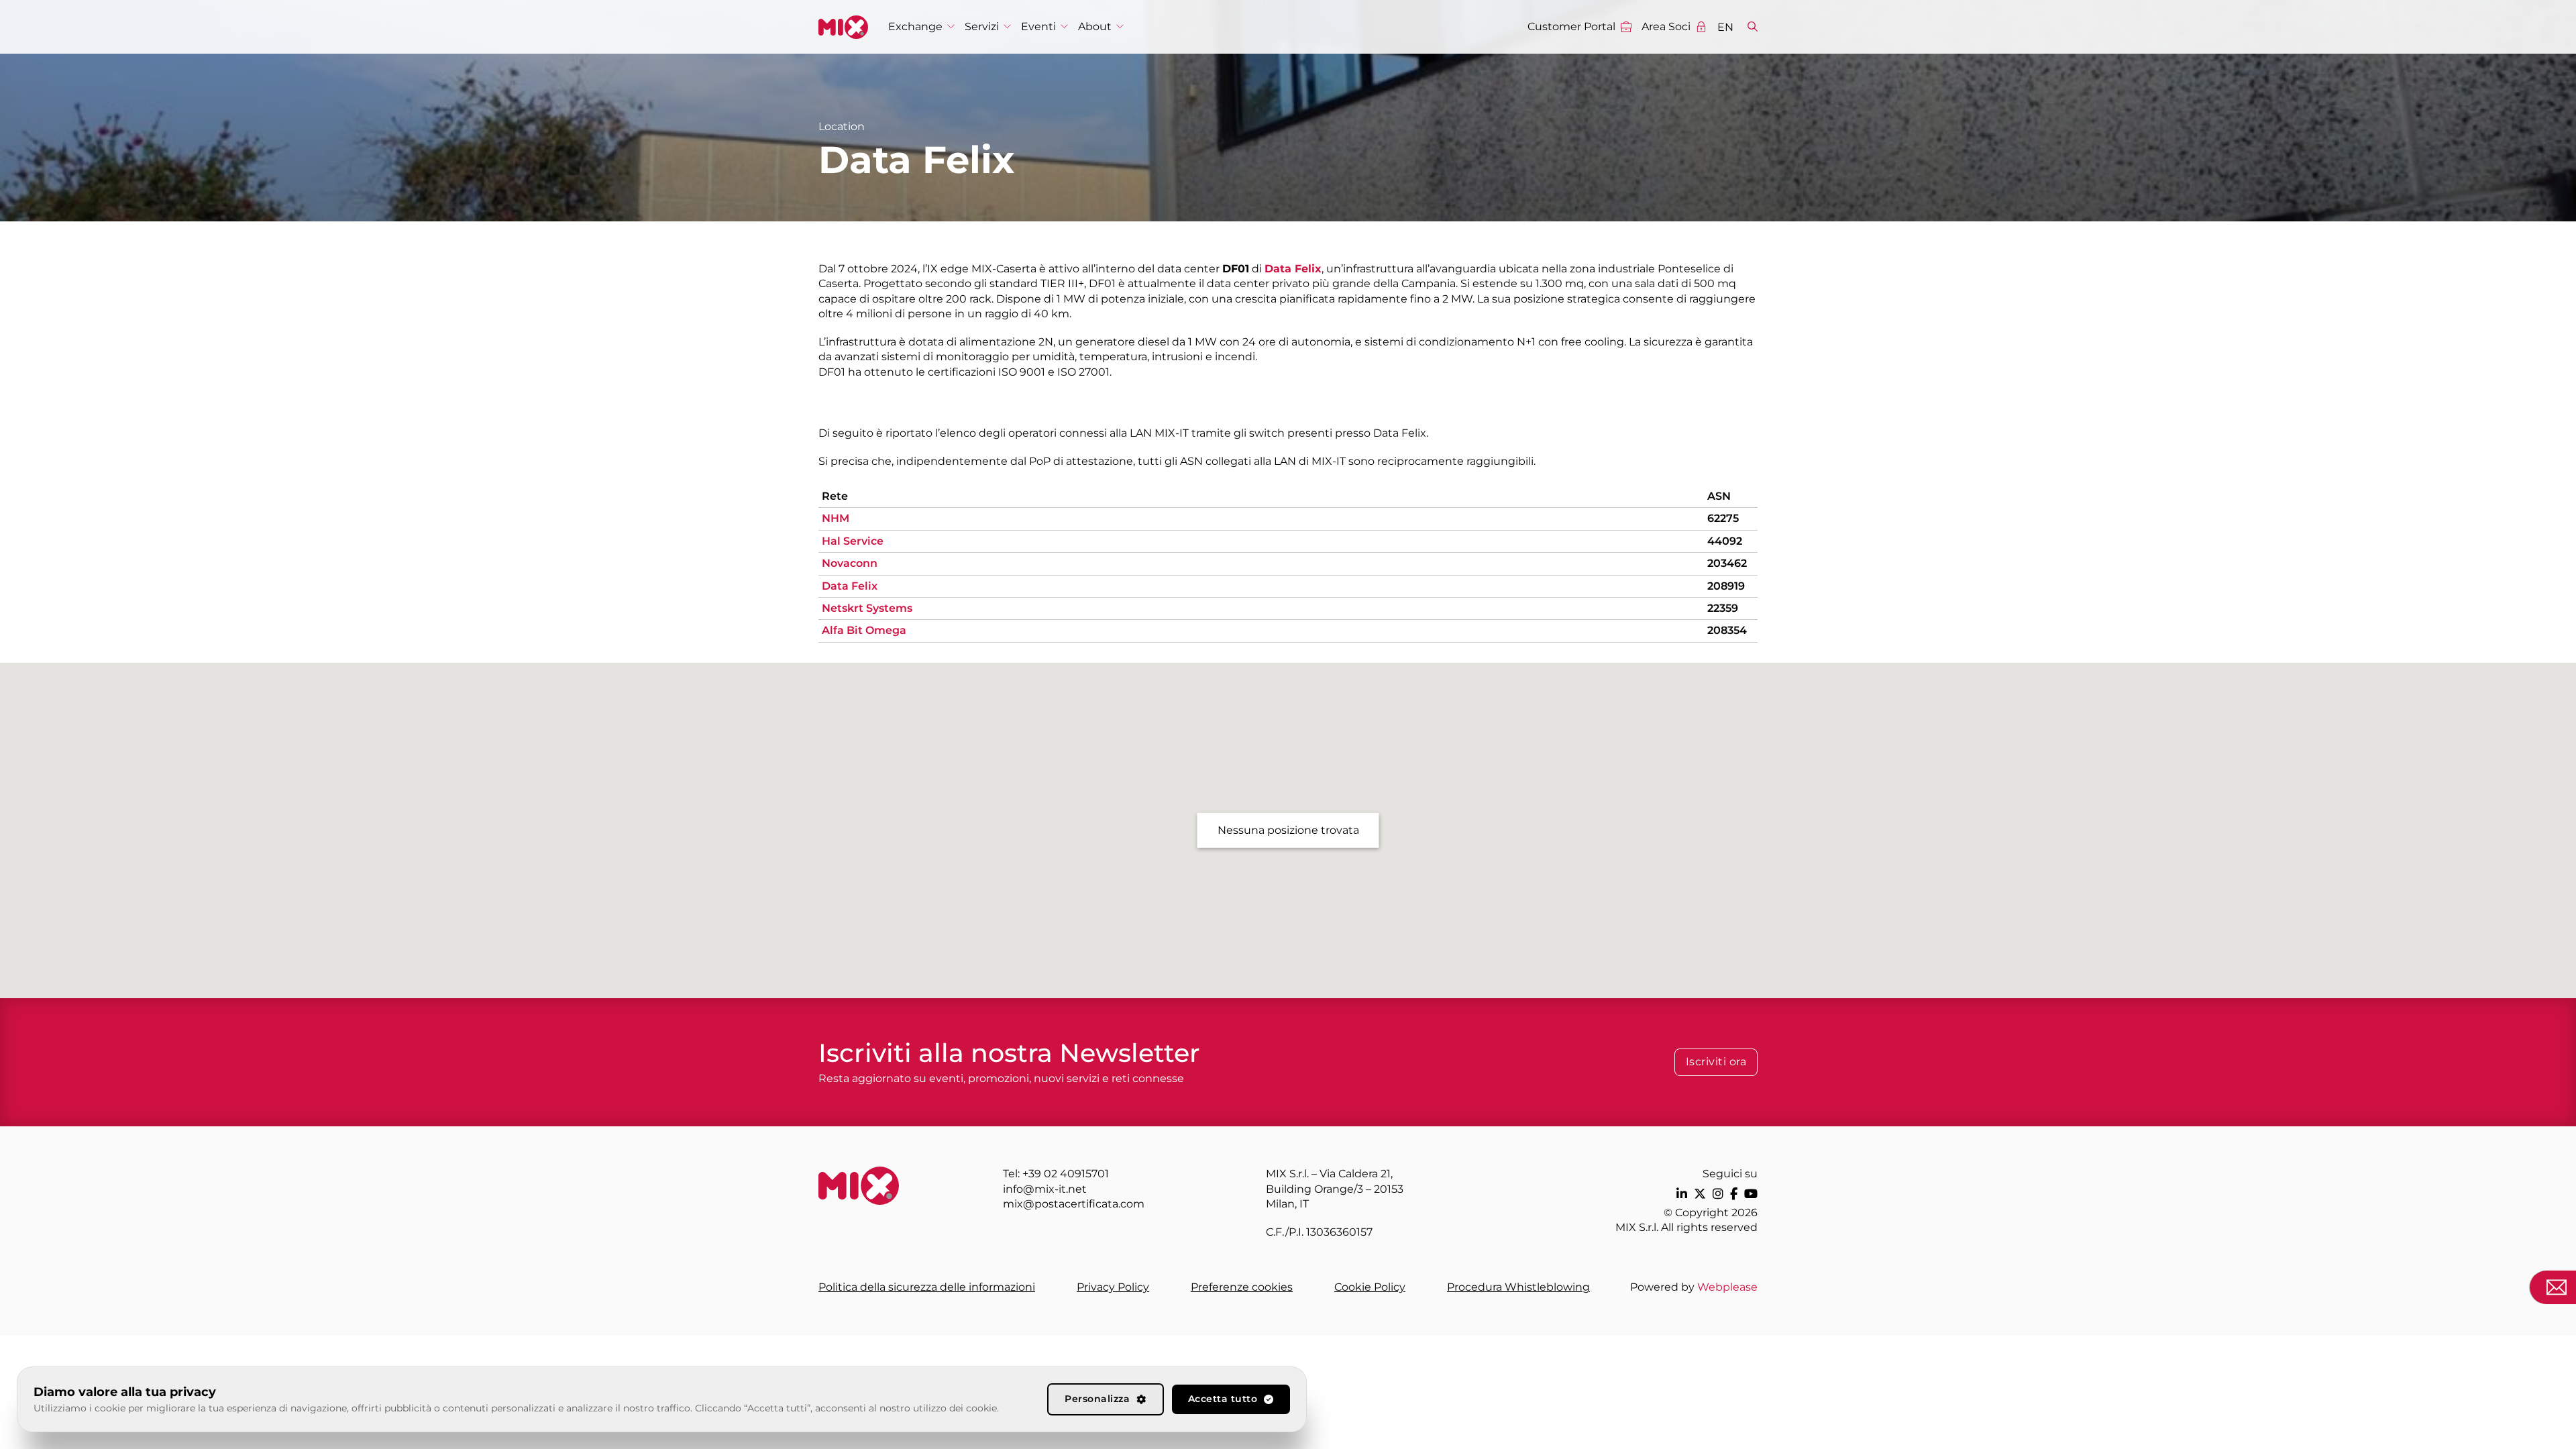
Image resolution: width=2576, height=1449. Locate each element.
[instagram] (1718, 1194)
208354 (1727, 630)
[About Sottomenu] (1120, 26)
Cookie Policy (1370, 1287)
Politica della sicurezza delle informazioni (927, 1287)
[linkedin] (1682, 1194)
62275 (1723, 518)
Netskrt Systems (867, 608)
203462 (1727, 563)
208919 (1726, 586)
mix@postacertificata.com (1074, 1204)
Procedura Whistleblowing (1518, 1287)
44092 (1725, 541)
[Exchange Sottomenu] (951, 26)
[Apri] (1753, 27)
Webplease (1727, 1287)
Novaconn (850, 563)
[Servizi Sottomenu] (1007, 26)
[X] (1700, 1194)
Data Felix (850, 586)
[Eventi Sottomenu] (1064, 26)
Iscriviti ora (1716, 1062)
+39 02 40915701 (1066, 1174)
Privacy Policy (1113, 1287)
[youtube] (1751, 1194)
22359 (1723, 608)
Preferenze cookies (1242, 1287)
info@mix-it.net (1045, 1189)
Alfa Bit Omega (864, 630)
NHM (836, 518)
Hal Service (853, 541)
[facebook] (1734, 1194)
